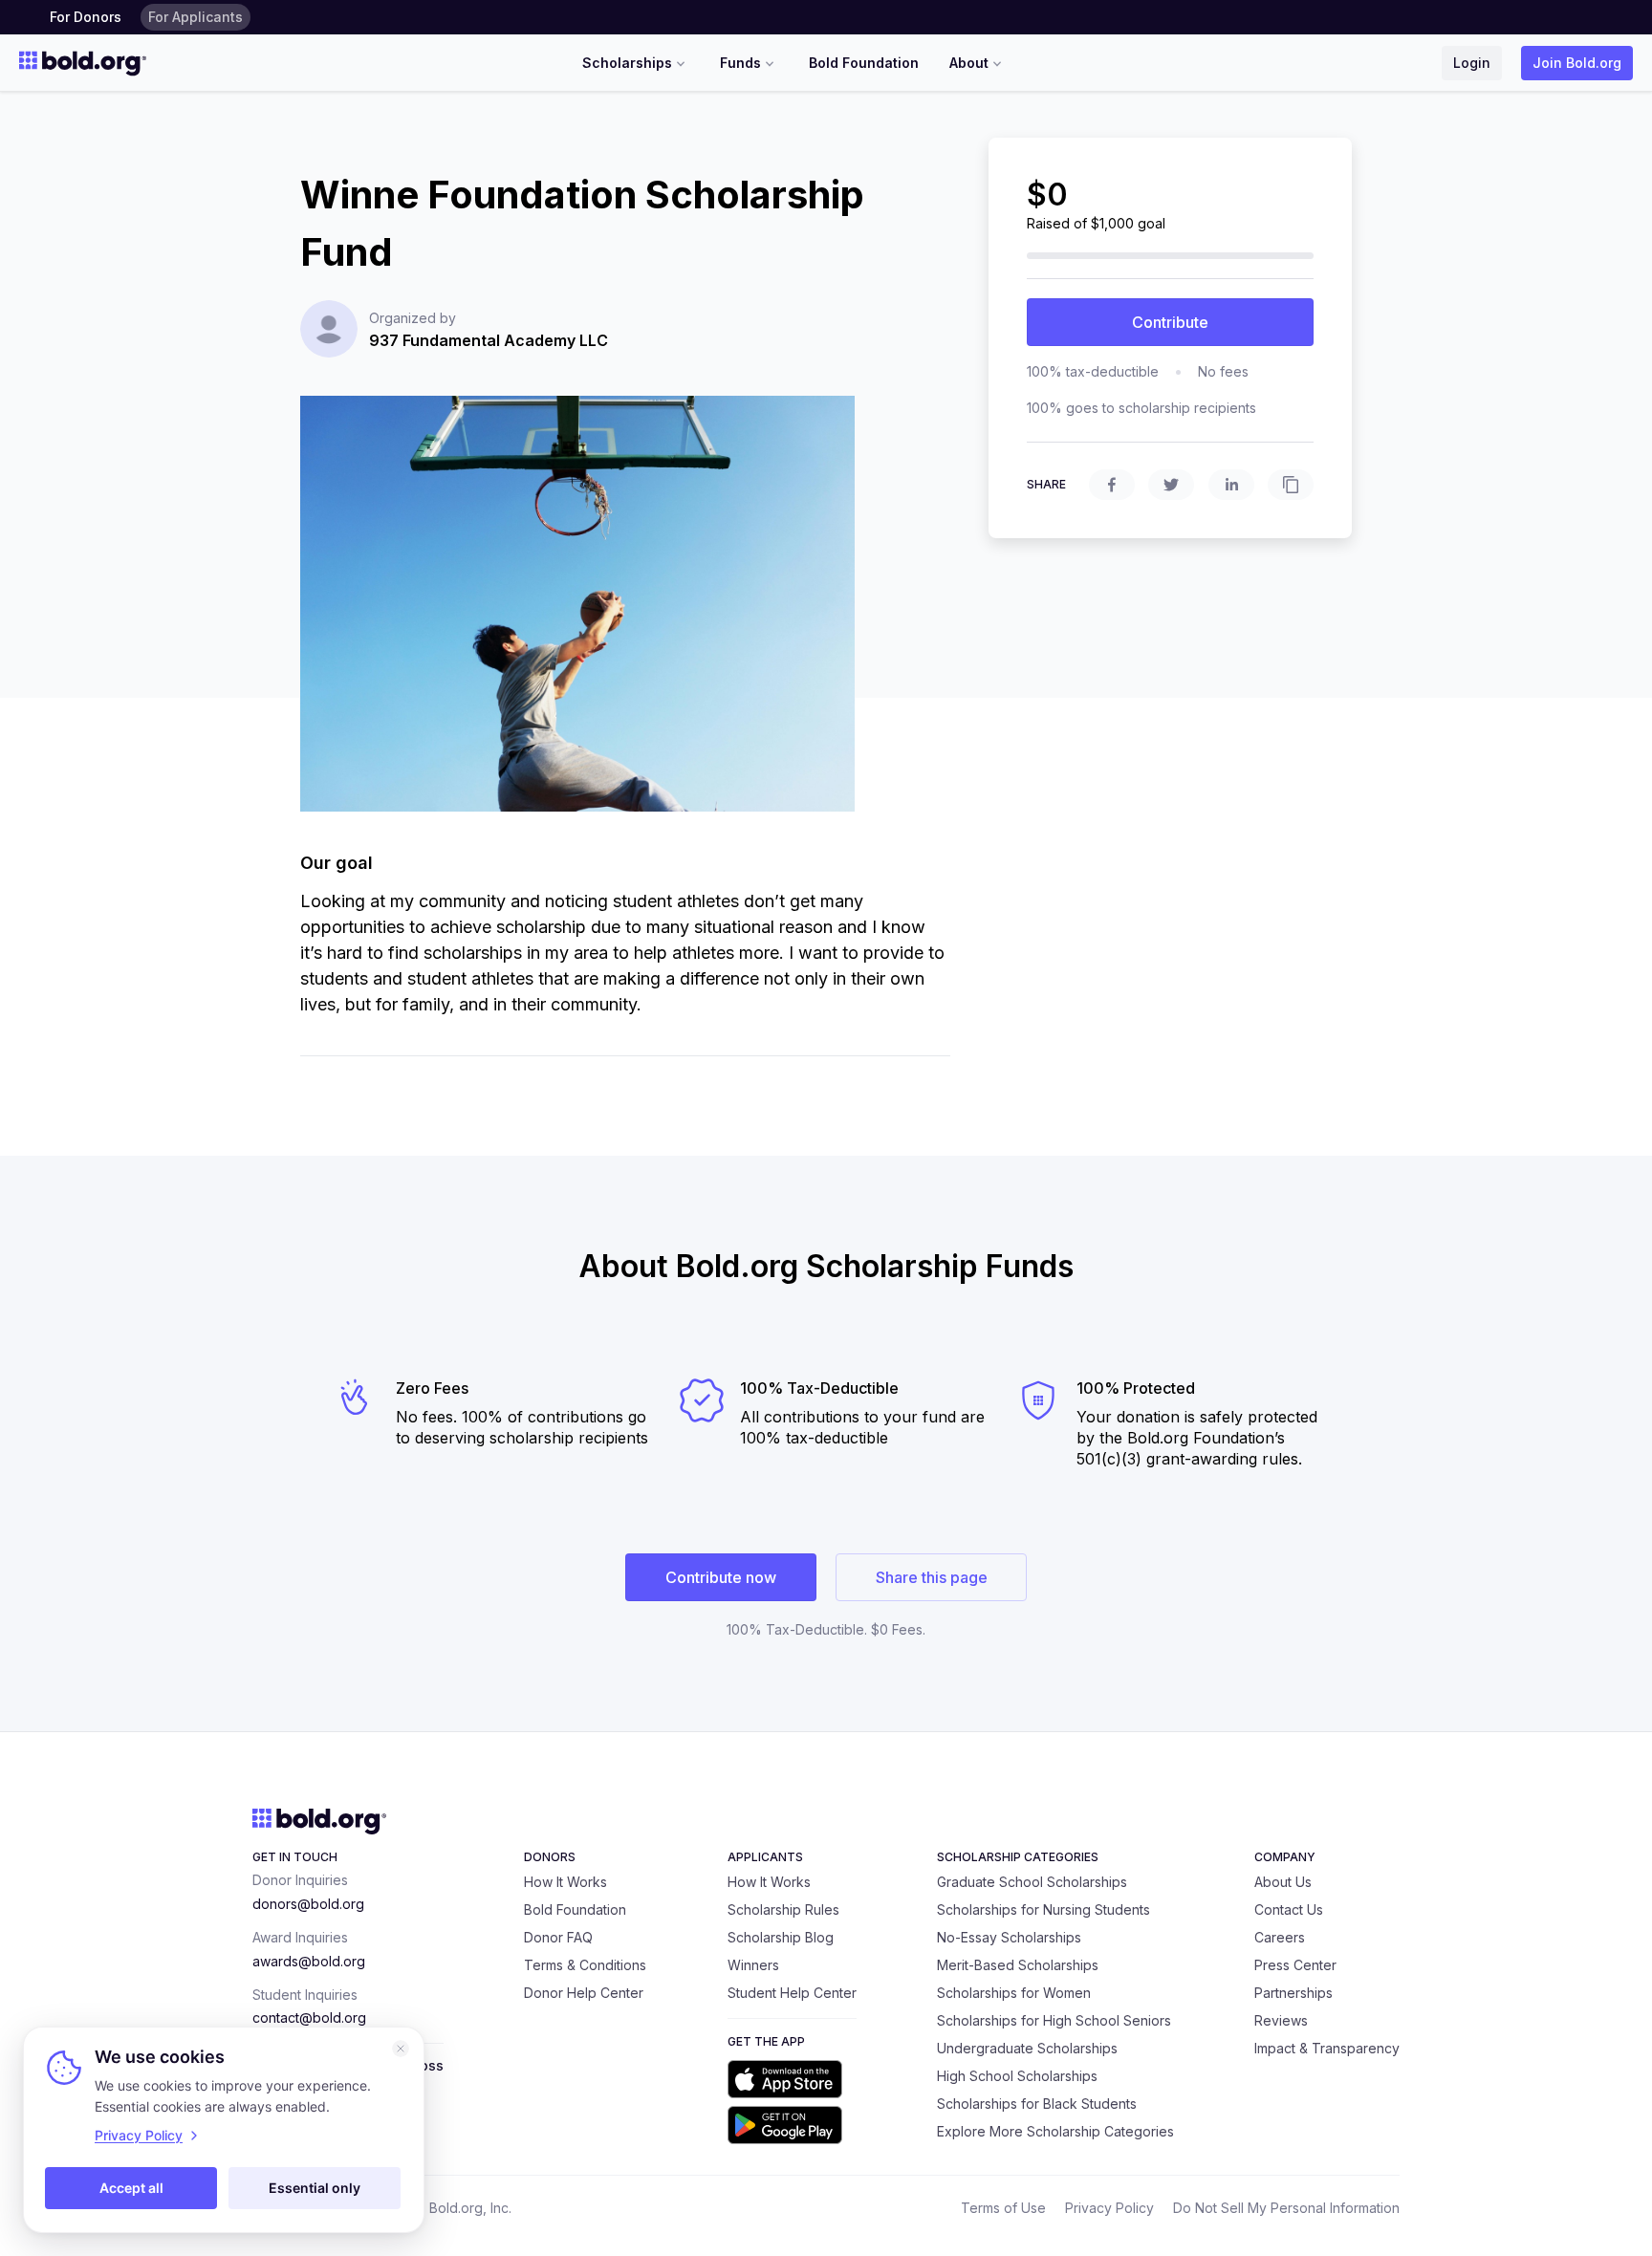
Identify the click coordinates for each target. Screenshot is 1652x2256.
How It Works (565, 1882)
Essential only (315, 2188)
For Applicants (196, 17)
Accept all (131, 2188)
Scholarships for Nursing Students (1043, 1909)
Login (1472, 63)
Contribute (1170, 322)
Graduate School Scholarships (1032, 1882)
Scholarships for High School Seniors (1054, 2020)
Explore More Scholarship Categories (1055, 2131)
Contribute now (721, 1577)
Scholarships (627, 63)
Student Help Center (792, 1993)
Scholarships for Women (1014, 1993)
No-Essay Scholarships (1009, 1937)
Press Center (1295, 1965)
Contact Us (1289, 1909)
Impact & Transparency (1327, 2048)
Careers (1280, 1937)
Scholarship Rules (783, 1909)
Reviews (1281, 2020)
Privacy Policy (1109, 2208)
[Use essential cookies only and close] (401, 2049)
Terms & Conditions (585, 1965)
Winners (753, 1965)
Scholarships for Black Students (1037, 2104)
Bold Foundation (864, 63)
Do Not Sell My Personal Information (1286, 2208)
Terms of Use (1003, 2208)
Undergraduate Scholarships (1027, 2048)
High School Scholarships (1017, 2076)
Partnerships (1293, 1993)
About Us (1283, 1882)
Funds (740, 63)
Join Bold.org (1577, 63)
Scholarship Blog (781, 1937)
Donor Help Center (584, 1993)
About (969, 63)
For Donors (86, 17)
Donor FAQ (558, 1937)
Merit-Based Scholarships (1018, 1965)
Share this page (932, 1577)
